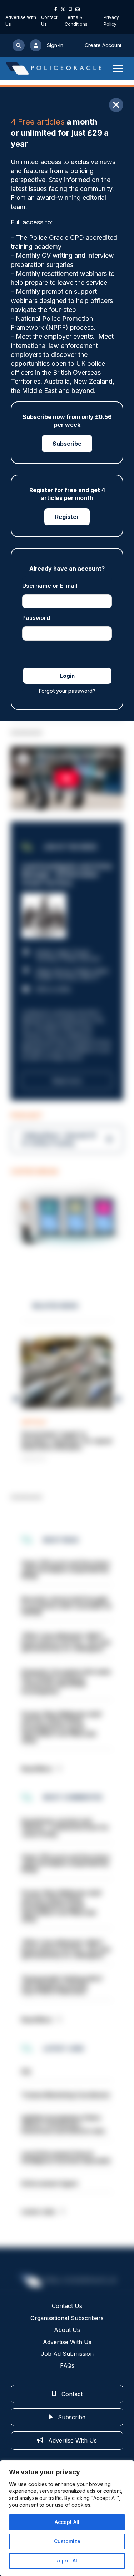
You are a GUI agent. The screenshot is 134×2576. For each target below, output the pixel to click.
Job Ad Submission (67, 2354)
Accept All (67, 2522)
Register (67, 517)
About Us (67, 2330)
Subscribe (67, 444)
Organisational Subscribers (67, 2318)
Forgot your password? (67, 691)
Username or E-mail (50, 586)
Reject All (67, 2560)
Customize (67, 2541)
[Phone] (70, 9)
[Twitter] (63, 9)
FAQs (67, 2365)
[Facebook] (56, 9)
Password (36, 618)
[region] (67, 2518)
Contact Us (67, 2306)
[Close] (116, 105)
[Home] (54, 68)
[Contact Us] (78, 9)
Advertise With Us (67, 2342)
